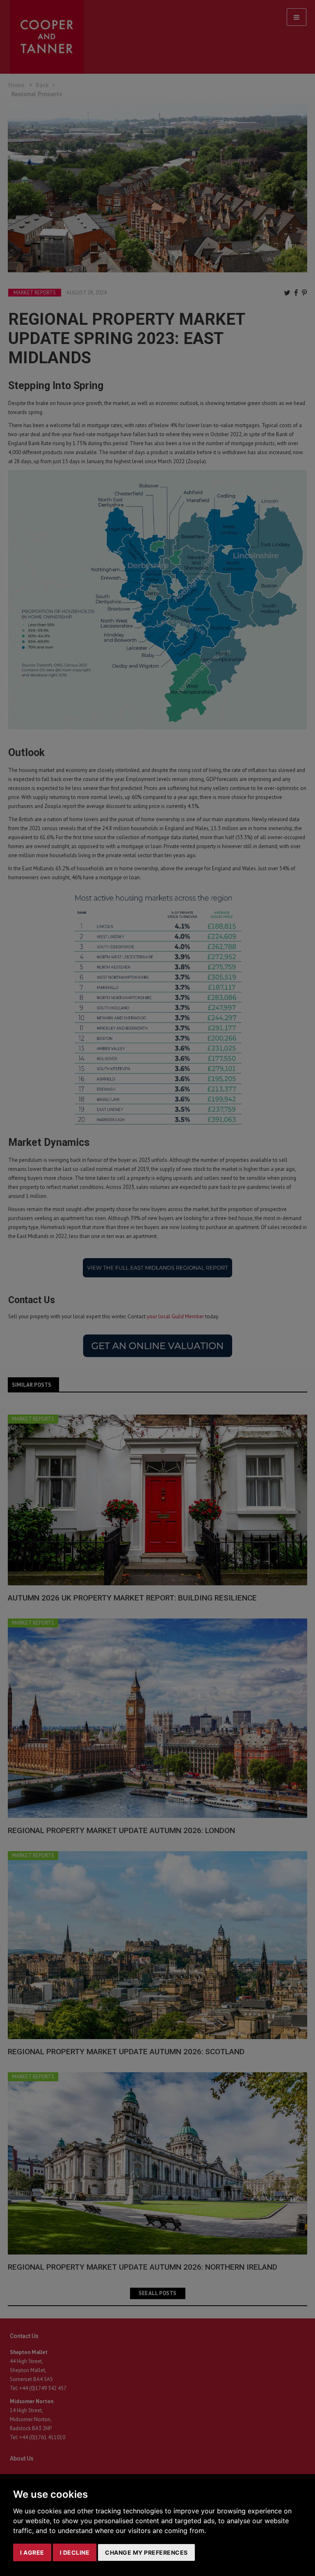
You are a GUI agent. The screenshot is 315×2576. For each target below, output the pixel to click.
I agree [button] (32, 2552)
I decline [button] (75, 2552)
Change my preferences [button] (146, 2552)
